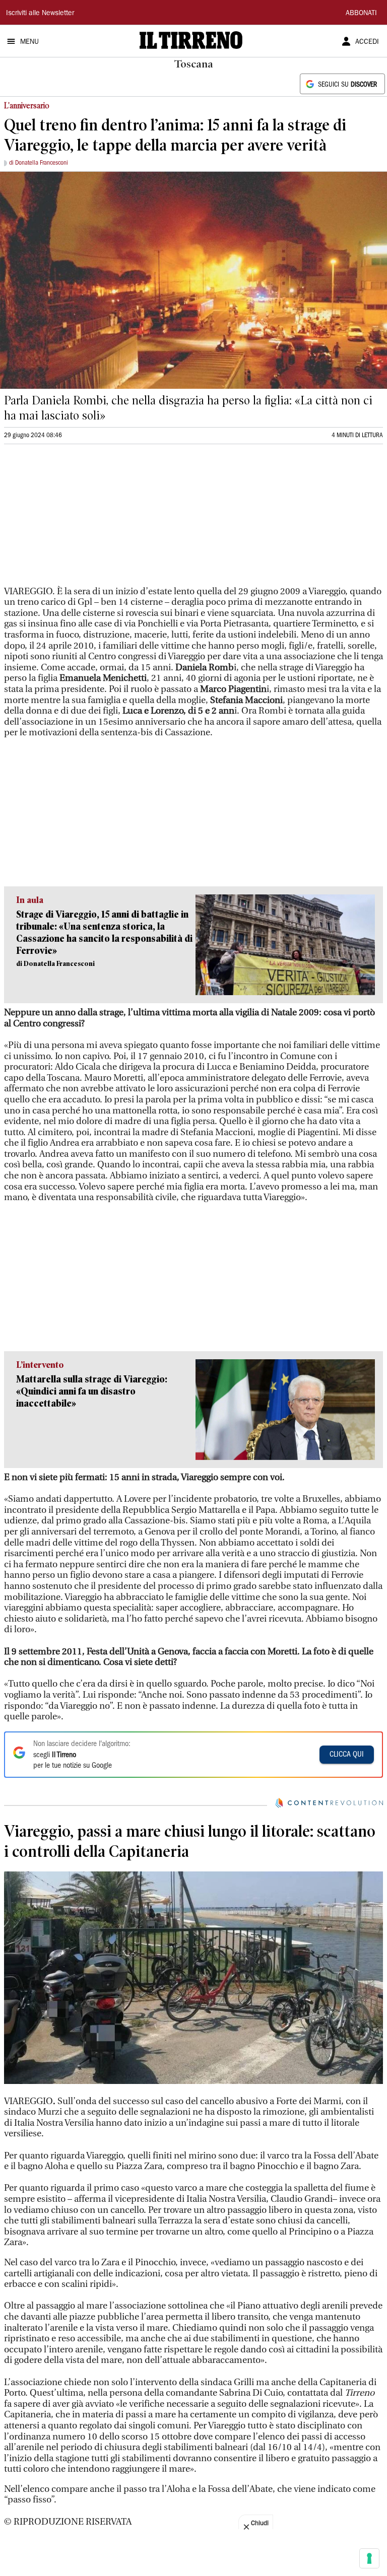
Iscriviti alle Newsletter (40, 14)
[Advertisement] (80, 519)
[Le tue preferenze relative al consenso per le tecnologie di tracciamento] (369, 2558)
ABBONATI (361, 14)
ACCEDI (367, 42)
